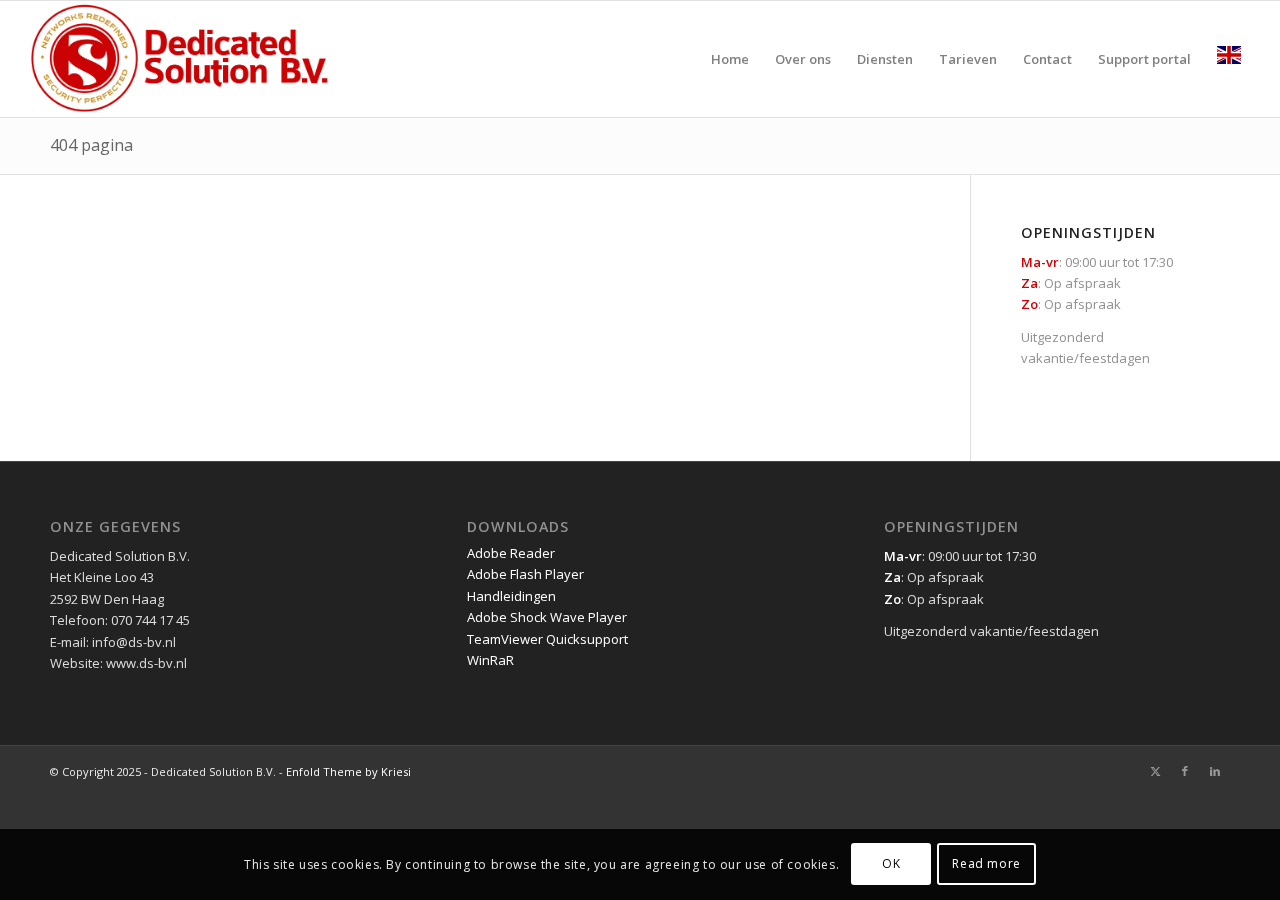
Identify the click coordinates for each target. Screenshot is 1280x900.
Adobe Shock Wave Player (547, 617)
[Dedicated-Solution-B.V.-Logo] (181, 59)
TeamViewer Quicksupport (547, 639)
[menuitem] (730, 59)
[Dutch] (1229, 59)
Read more (986, 864)
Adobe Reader (511, 553)
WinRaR (490, 660)
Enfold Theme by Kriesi (348, 771)
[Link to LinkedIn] (1215, 771)
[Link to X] (1155, 771)
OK (891, 864)
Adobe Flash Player (525, 574)
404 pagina (91, 145)
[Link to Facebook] (1185, 771)
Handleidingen (511, 596)
